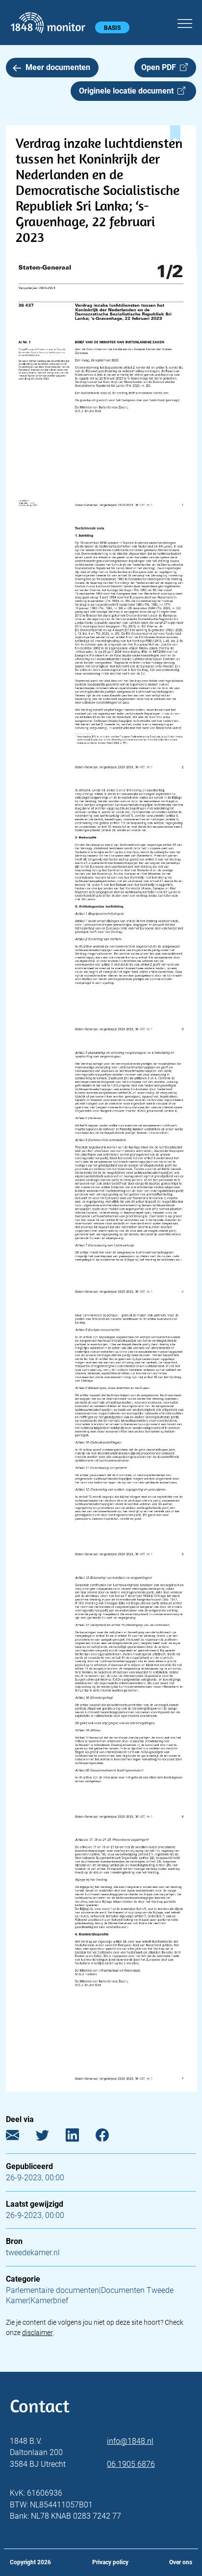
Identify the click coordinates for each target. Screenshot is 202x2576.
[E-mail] (20, 2137)
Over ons (181, 2562)
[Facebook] (110, 2137)
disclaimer (37, 2333)
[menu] (185, 22)
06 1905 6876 (131, 2464)
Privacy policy (110, 2562)
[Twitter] (50, 2137)
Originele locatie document (128, 91)
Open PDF (161, 67)
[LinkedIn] (80, 2137)
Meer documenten (58, 67)
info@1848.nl (130, 2441)
